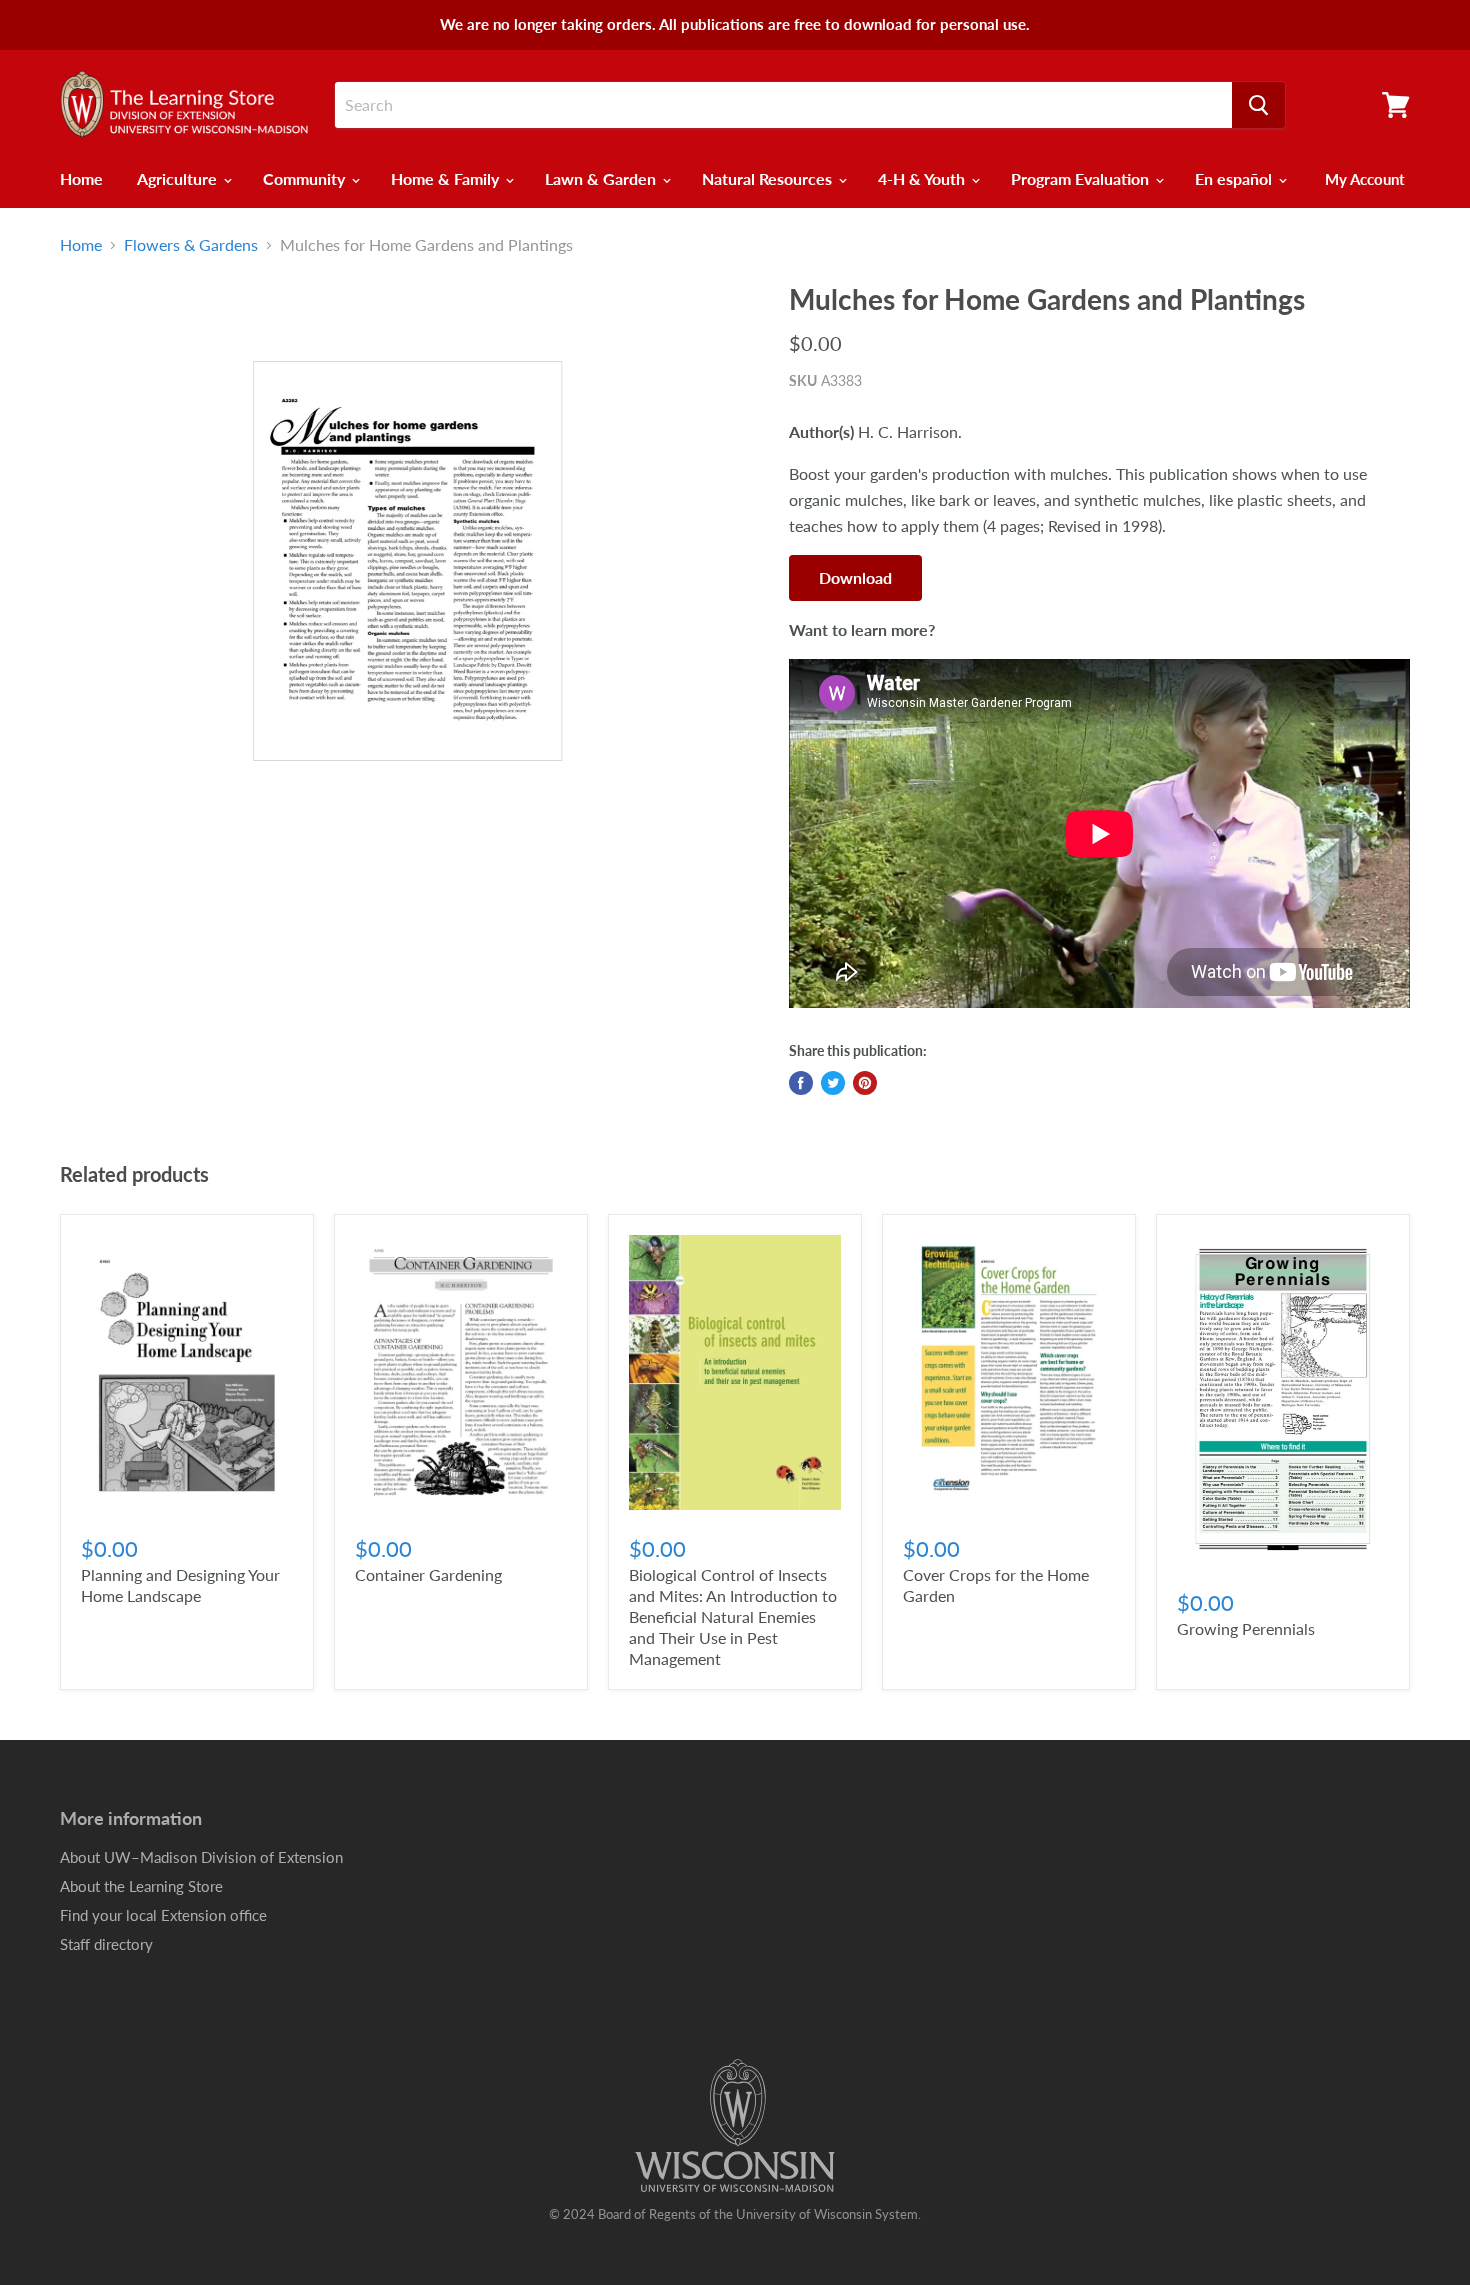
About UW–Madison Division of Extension (201, 1857)
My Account (1365, 179)
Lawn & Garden (602, 178)
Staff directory (106, 1944)
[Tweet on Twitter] (833, 1083)
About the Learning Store (141, 1886)
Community (306, 178)
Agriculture (179, 178)
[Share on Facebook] (801, 1083)
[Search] (1258, 105)
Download (855, 577)
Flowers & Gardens (191, 245)
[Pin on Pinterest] (865, 1083)
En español (1235, 178)
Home (81, 178)
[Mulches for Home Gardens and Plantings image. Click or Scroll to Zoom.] (407, 561)
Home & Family (447, 178)
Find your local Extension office (163, 1915)
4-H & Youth (923, 178)
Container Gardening (428, 1574)
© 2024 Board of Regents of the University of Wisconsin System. (735, 2214)
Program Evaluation (1082, 178)
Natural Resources (769, 178)
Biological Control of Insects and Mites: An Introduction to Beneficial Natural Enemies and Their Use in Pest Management (733, 1616)
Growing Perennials (1246, 1628)
